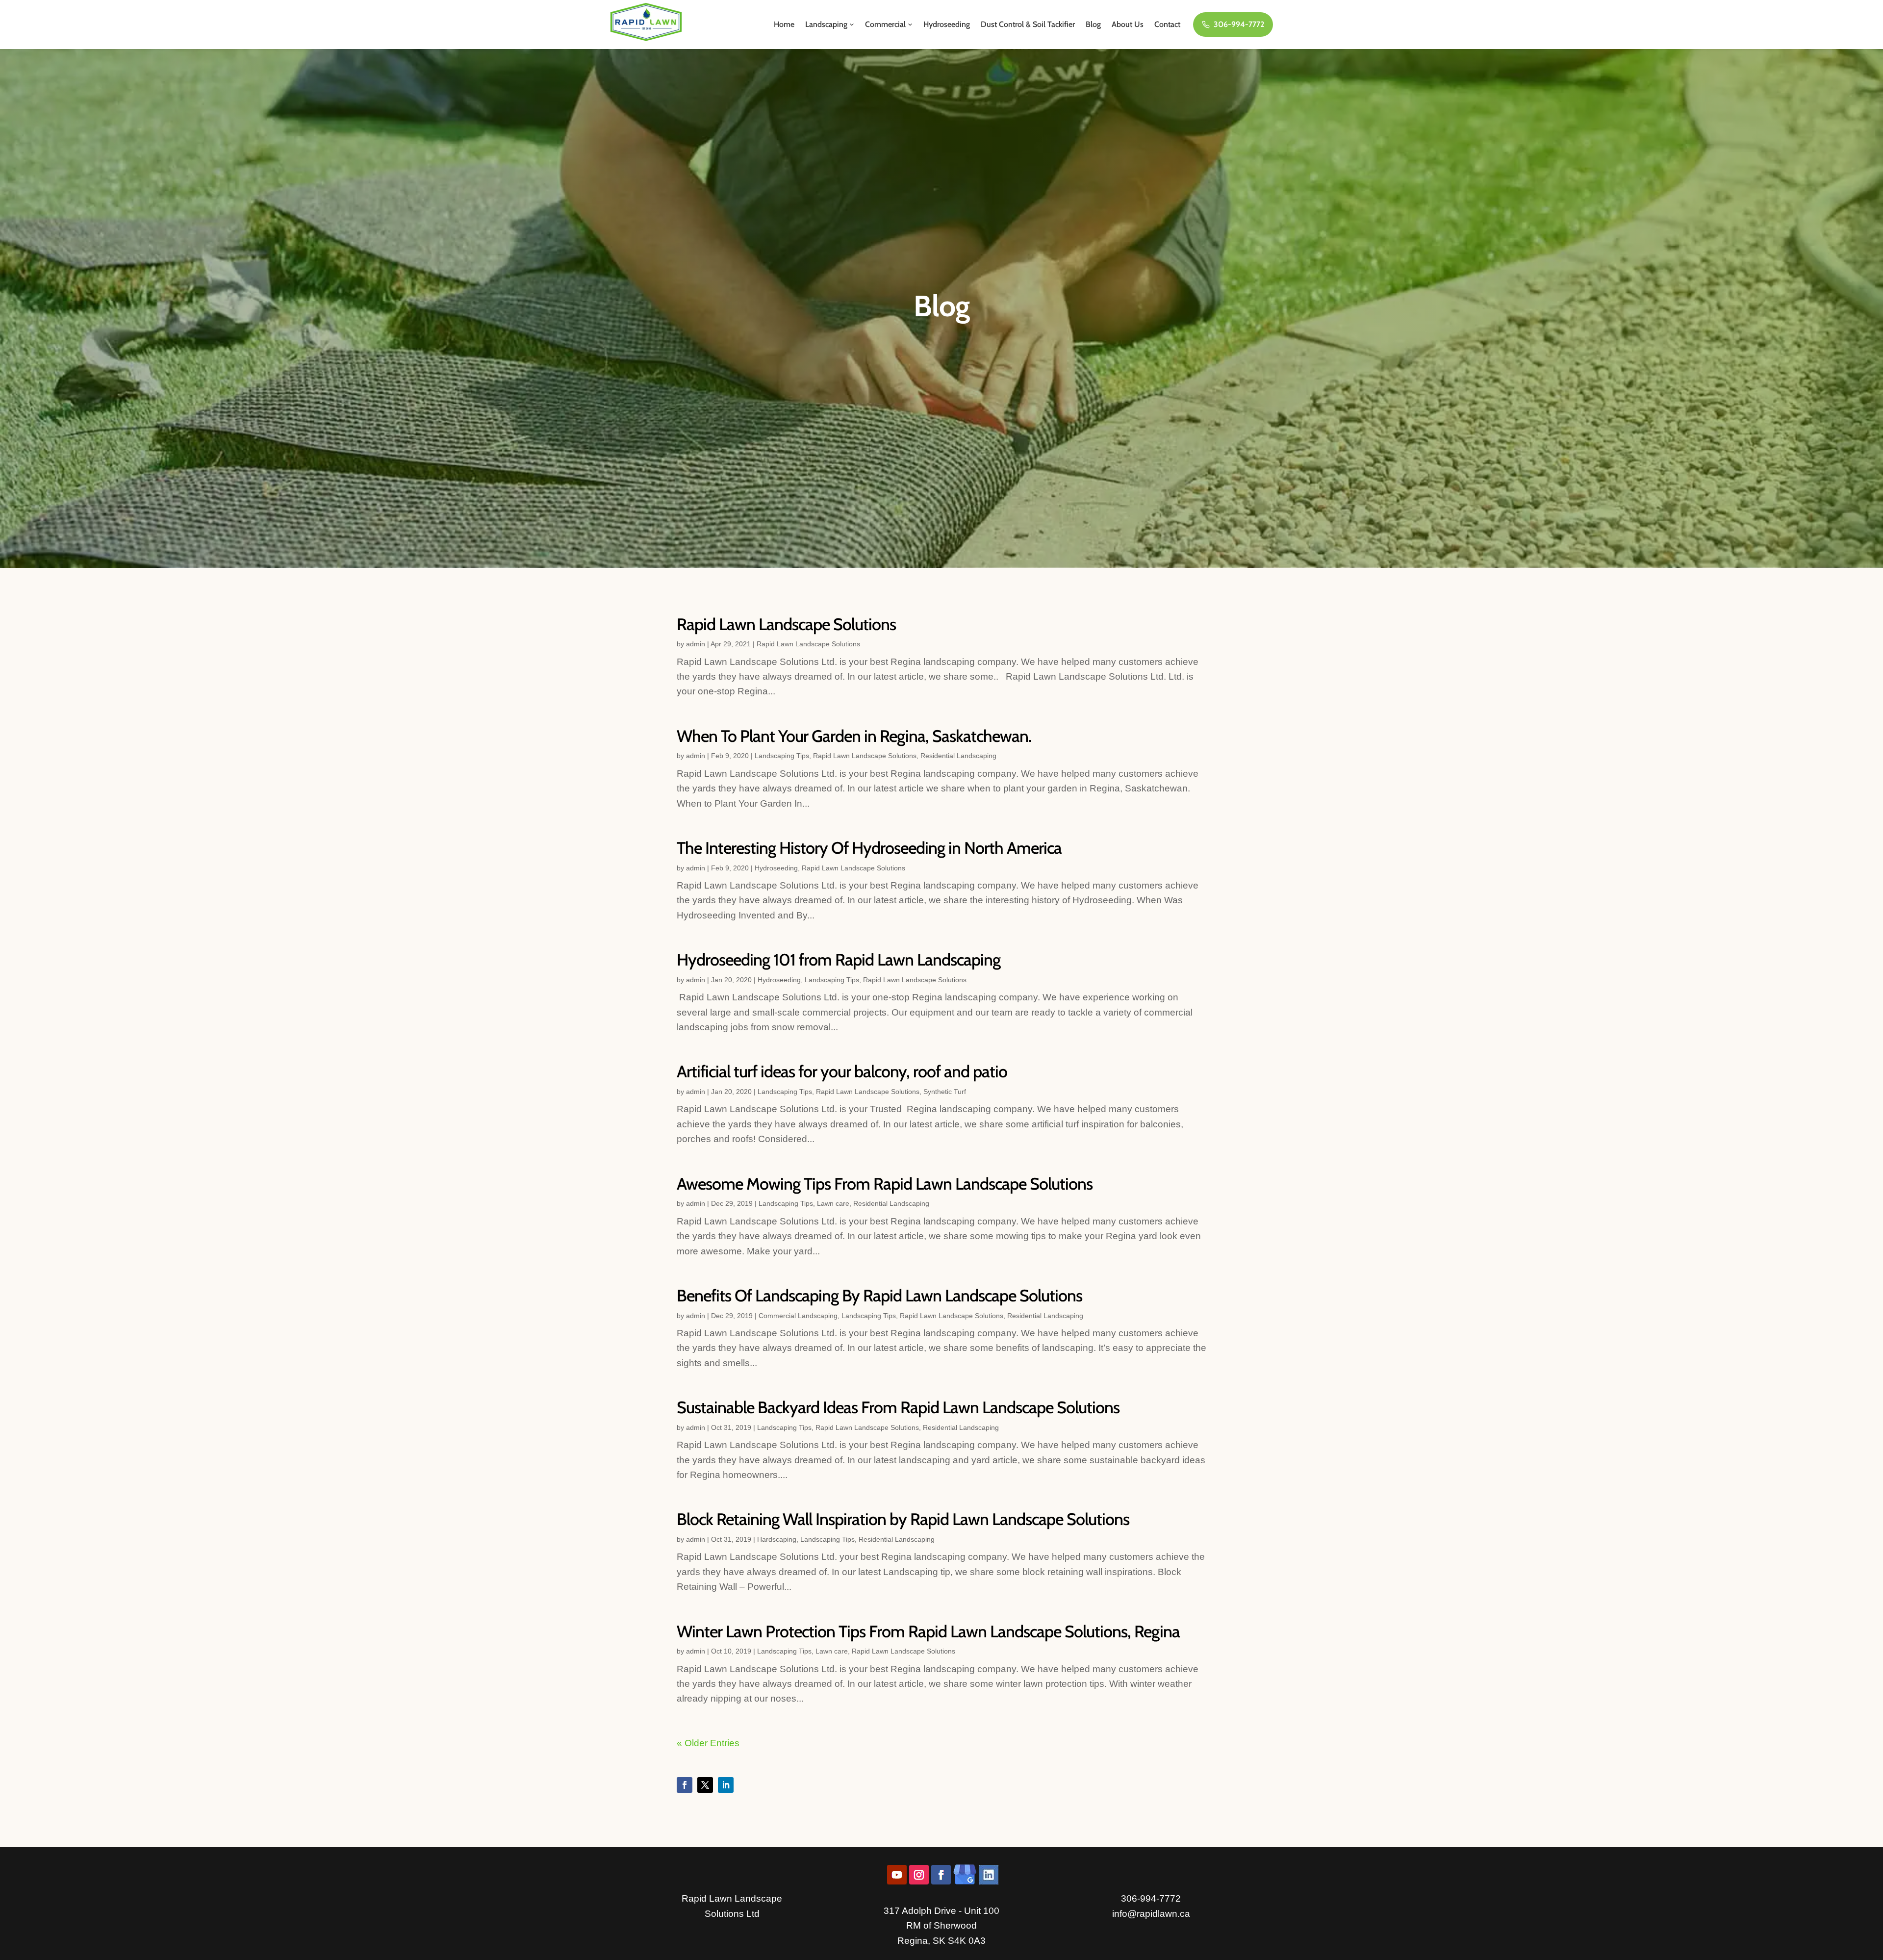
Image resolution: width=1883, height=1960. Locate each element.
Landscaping (826, 24)
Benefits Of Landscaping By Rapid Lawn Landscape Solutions (879, 1296)
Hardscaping (777, 1539)
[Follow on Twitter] (705, 1785)
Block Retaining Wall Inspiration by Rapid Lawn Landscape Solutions (903, 1519)
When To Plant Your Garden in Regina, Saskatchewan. (854, 736)
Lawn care (833, 1203)
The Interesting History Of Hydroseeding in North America (869, 848)
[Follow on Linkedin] (726, 1785)
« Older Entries (708, 1743)
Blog (1093, 24)
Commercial (885, 24)
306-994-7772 (1239, 24)
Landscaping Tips (782, 756)
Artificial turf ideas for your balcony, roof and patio (842, 1071)
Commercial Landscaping (798, 1316)
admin (696, 644)
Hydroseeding (947, 24)
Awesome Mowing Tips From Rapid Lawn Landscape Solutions (885, 1184)
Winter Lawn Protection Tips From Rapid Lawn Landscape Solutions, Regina (928, 1631)
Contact (1167, 24)
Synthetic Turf (945, 1092)
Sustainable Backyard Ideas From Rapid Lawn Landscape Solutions (898, 1407)
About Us (1128, 24)
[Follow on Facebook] (685, 1785)
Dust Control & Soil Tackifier (1028, 24)
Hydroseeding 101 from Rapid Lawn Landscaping (839, 960)
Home (784, 24)
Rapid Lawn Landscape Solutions (786, 624)
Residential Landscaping (958, 756)
